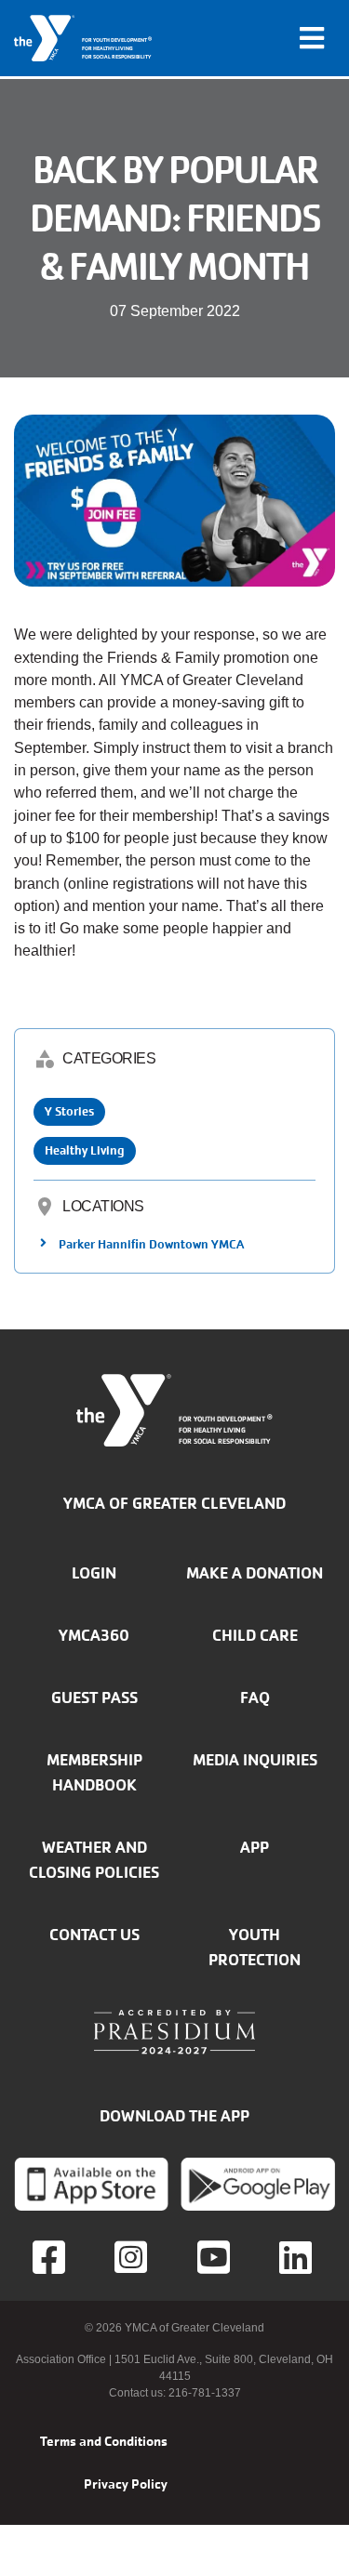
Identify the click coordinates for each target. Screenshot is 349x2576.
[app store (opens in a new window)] (91, 2184)
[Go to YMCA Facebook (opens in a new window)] (51, 2257)
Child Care (255, 1635)
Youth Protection (255, 1947)
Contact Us (94, 1935)
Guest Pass (94, 1698)
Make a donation (255, 1573)
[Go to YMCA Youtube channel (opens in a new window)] (216, 2257)
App (255, 1847)
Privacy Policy (126, 2484)
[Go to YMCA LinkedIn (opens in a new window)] (298, 2257)
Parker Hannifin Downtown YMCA (151, 1244)
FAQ (255, 1698)
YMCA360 (94, 1635)
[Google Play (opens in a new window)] (258, 2184)
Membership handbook (94, 1772)
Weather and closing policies (94, 1860)
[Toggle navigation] (312, 38)
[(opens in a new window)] (133, 2257)
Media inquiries (255, 1760)
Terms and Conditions (104, 2441)
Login (94, 1573)
